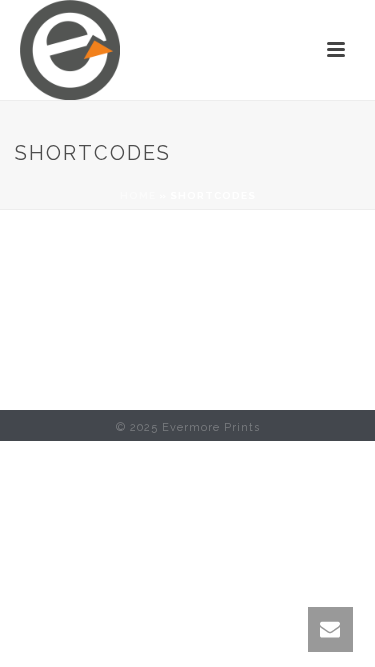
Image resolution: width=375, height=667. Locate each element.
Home (138, 195)
